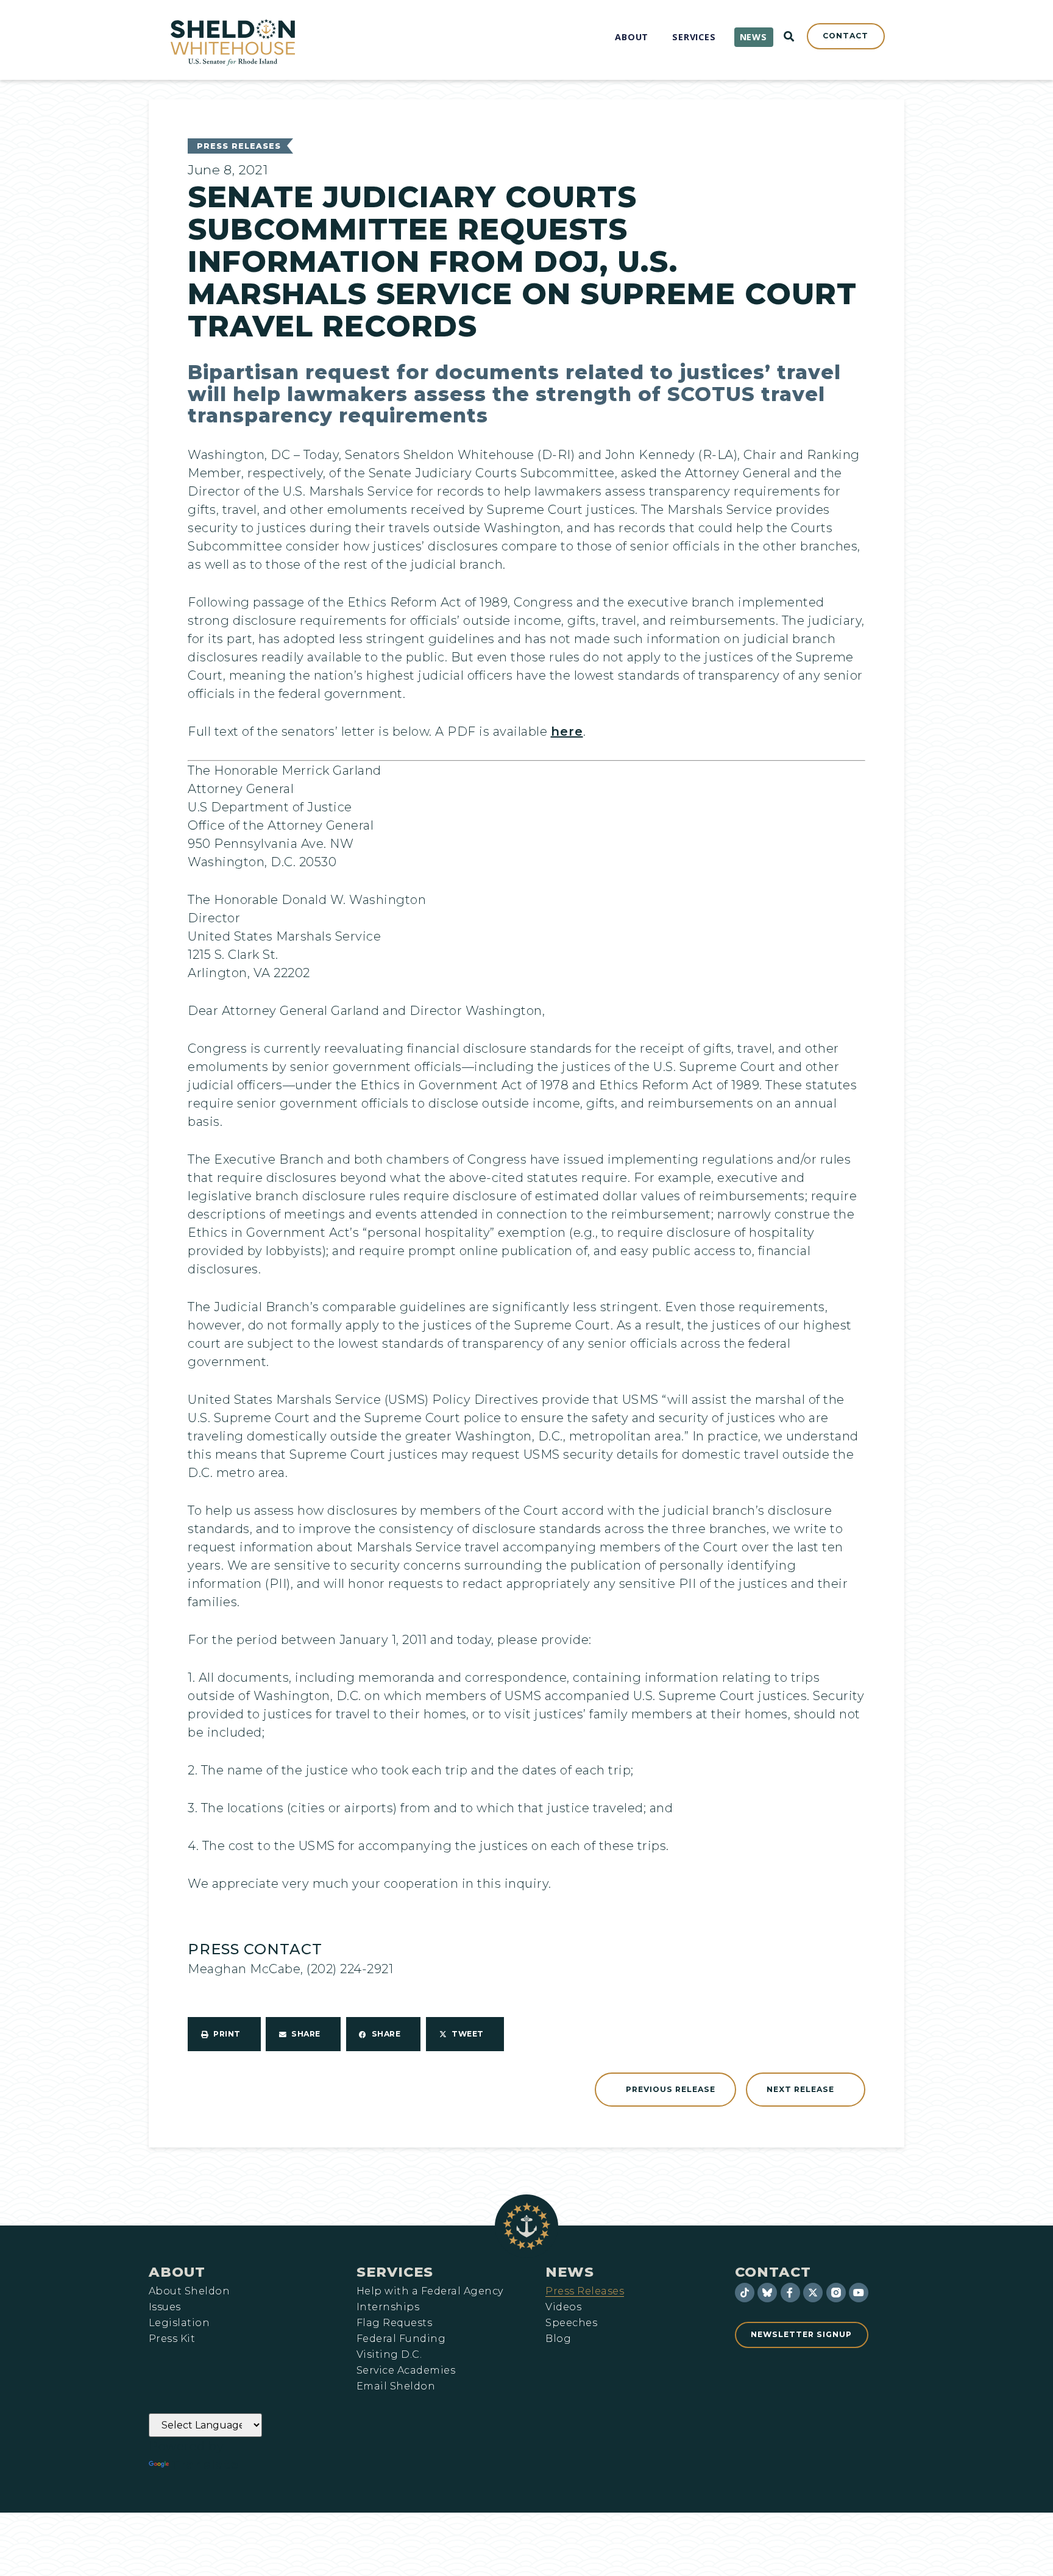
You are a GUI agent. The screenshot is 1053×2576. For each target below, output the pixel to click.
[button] (224, 2034)
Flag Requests (394, 2323)
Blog (558, 2339)
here (567, 731)
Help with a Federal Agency (430, 2291)
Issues (165, 2307)
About (177, 2272)
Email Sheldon (396, 2386)
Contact (773, 2272)
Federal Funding (401, 2339)
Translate (205, 2464)
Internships (388, 2307)
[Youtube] (859, 2293)
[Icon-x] (813, 2293)
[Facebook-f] (790, 2293)
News (570, 2272)
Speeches (571, 2323)
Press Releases (239, 146)
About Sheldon (189, 2291)
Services (395, 2272)
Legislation (179, 2323)
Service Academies (406, 2371)
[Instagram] (836, 2293)
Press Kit (172, 2339)
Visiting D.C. (389, 2355)
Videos (563, 2307)
